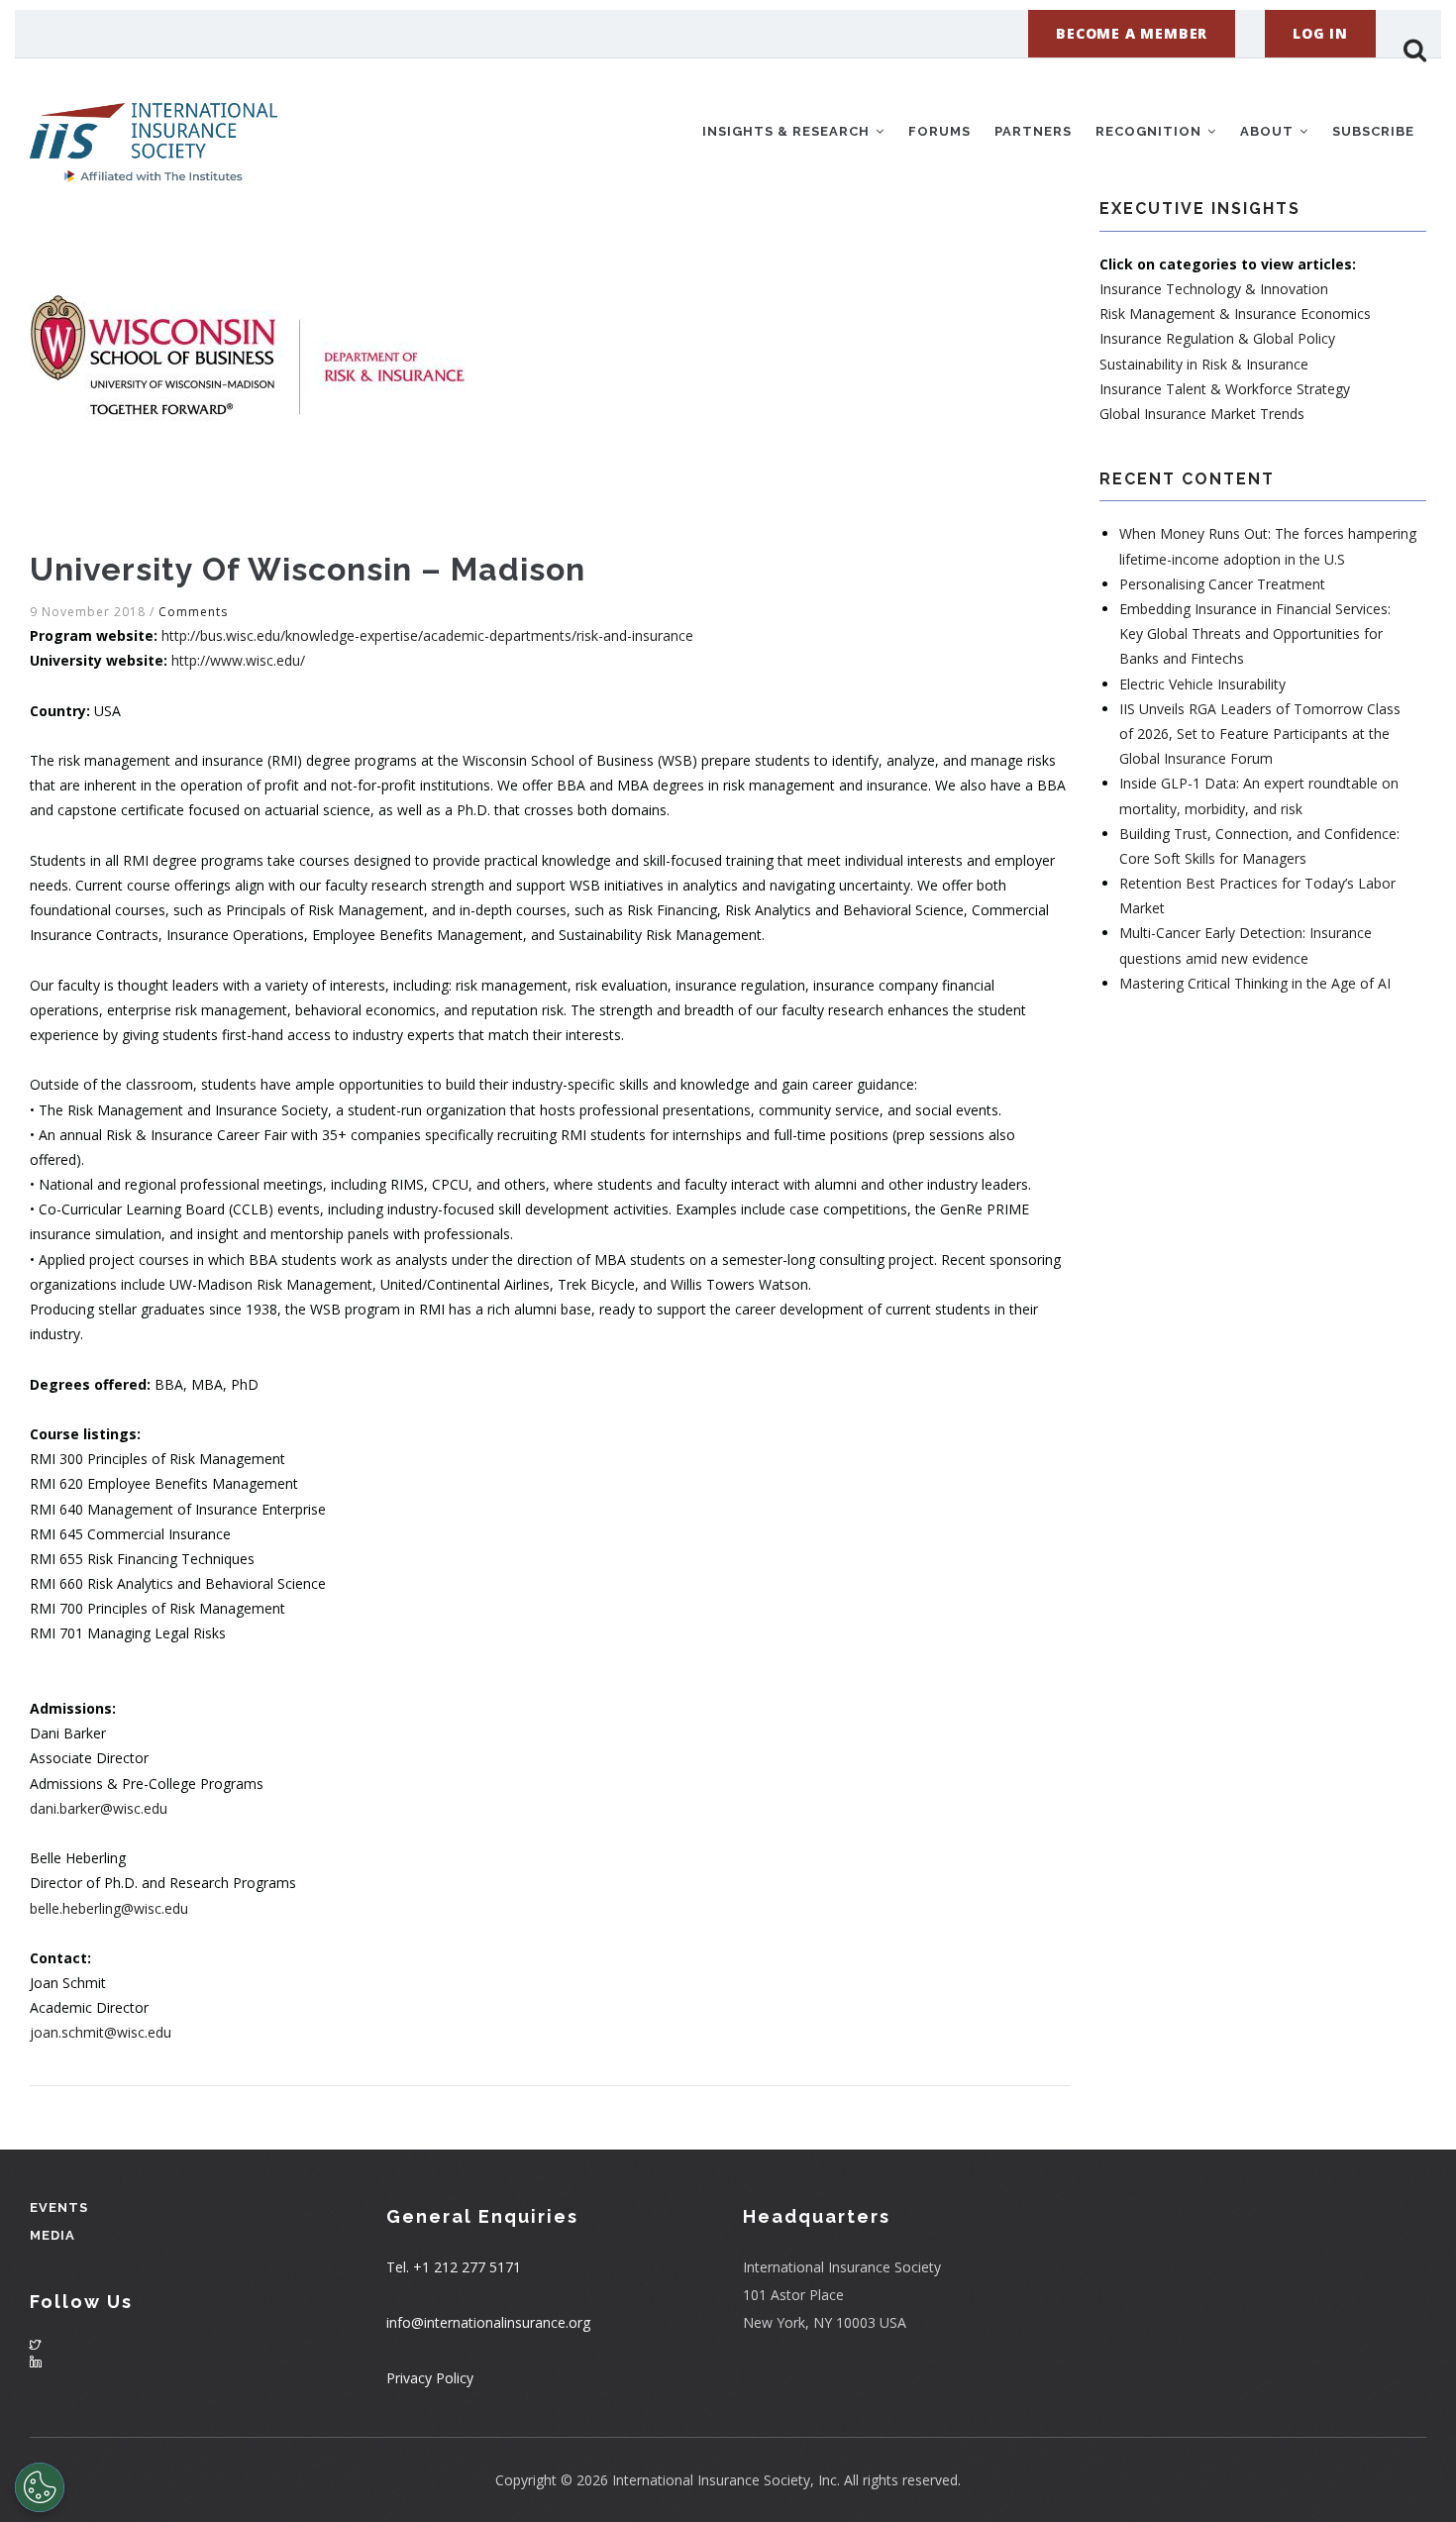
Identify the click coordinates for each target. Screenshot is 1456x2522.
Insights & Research (788, 131)
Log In (1320, 33)
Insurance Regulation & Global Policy (1217, 338)
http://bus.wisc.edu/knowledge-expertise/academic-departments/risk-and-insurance (427, 635)
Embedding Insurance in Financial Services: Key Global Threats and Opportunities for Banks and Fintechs (1255, 633)
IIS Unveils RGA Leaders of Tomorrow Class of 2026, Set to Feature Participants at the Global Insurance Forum (1260, 734)
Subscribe (1373, 131)
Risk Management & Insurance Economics (1235, 314)
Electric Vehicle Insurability (1202, 684)
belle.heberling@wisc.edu (109, 1908)
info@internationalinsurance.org (488, 2322)
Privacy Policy (430, 2378)
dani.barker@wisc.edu (99, 1808)
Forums (939, 131)
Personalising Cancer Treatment (1222, 584)
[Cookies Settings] (40, 2487)
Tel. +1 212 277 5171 (454, 2267)
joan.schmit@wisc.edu (101, 2032)
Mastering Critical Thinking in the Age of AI (1255, 983)
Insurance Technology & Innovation (1214, 289)
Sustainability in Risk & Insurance (1204, 364)
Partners (1033, 131)
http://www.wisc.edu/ (238, 660)
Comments (193, 612)
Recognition (1150, 131)
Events (59, 2207)
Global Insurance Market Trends (1202, 414)
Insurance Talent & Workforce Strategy (1225, 389)
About (1269, 131)
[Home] (154, 128)
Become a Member (1132, 33)
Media (52, 2235)
